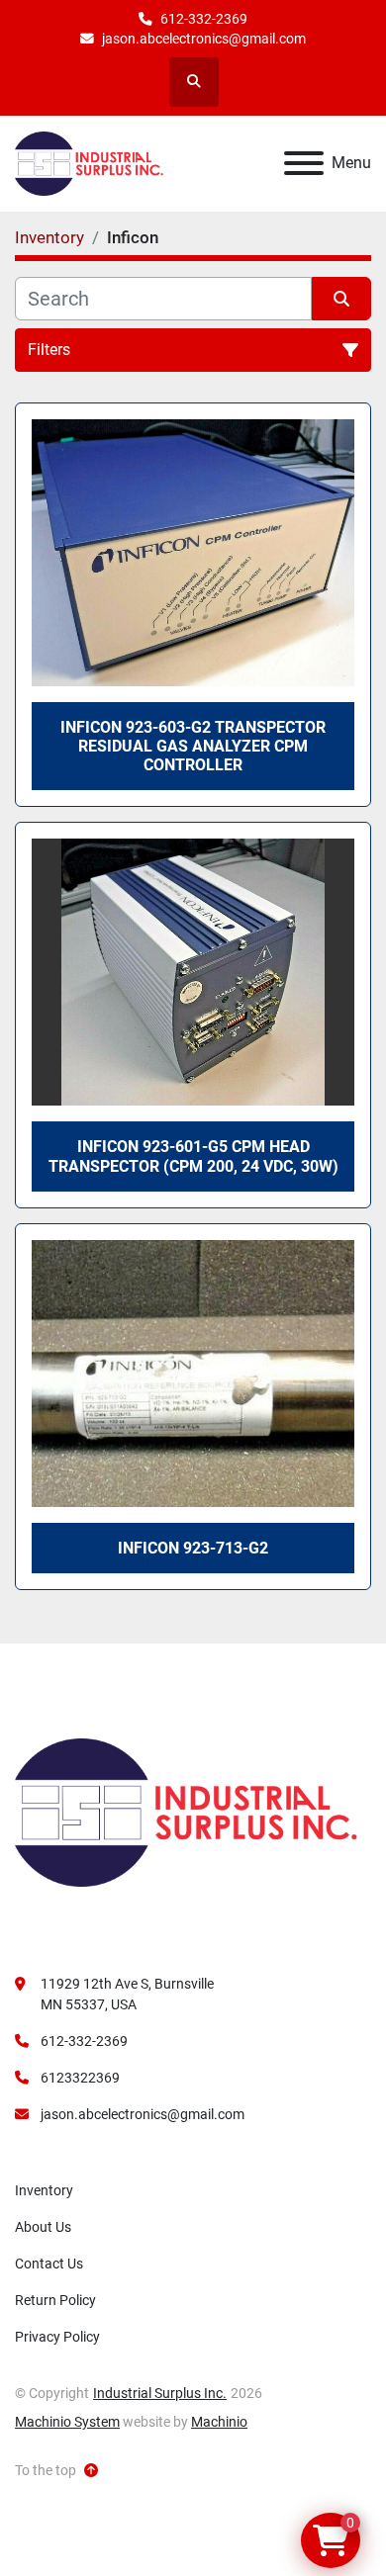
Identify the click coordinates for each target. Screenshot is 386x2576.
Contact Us (49, 2264)
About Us (43, 2227)
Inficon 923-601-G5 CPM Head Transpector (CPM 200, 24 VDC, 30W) (193, 1156)
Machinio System (67, 2422)
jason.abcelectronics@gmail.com (204, 39)
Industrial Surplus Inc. (160, 2393)
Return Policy (55, 2300)
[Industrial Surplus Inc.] (186, 1812)
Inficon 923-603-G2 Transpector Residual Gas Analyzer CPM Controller (193, 746)
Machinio (219, 2422)
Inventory (44, 2190)
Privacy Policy (57, 2337)
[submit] (341, 299)
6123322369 (80, 2078)
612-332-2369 (204, 19)
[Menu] (304, 163)
